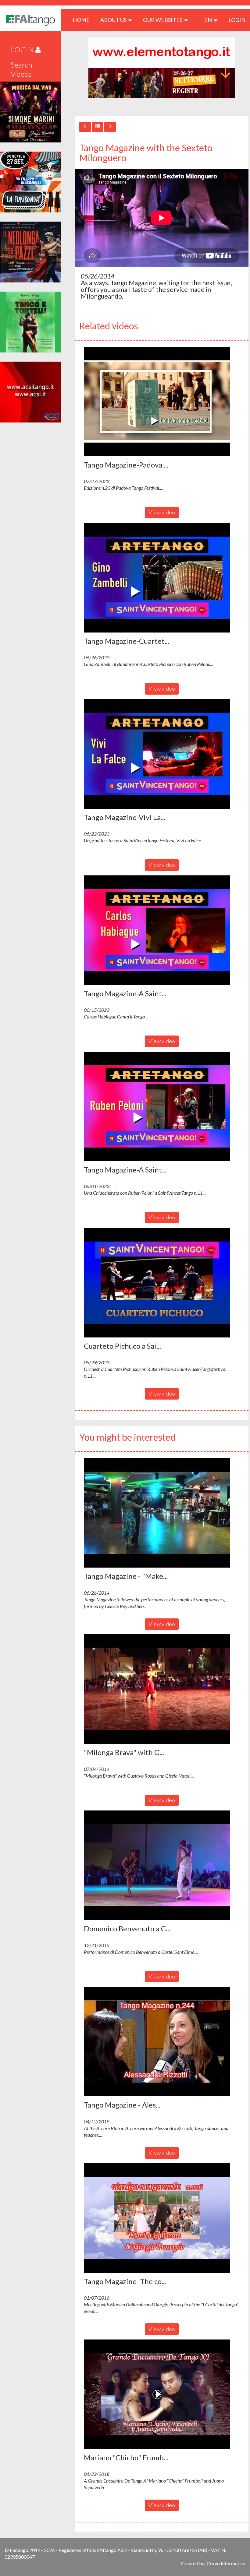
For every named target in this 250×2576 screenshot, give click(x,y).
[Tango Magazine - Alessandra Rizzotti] (162, 2042)
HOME (83, 20)
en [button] (209, 20)
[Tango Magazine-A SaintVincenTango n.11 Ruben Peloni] (162, 1106)
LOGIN (237, 20)
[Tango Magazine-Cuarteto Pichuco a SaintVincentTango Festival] (162, 578)
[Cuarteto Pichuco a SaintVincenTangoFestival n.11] (162, 1283)
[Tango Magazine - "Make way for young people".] (162, 1513)
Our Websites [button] (163, 20)
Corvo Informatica (226, 2563)
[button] (157, 401)
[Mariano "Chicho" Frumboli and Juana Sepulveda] (162, 2394)
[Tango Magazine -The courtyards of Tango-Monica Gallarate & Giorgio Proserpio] (162, 2218)
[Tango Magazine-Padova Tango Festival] (162, 401)
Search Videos (21, 69)
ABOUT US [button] (114, 20)
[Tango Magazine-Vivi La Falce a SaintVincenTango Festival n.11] (162, 754)
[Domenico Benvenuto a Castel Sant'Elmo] (162, 1865)
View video (162, 512)
